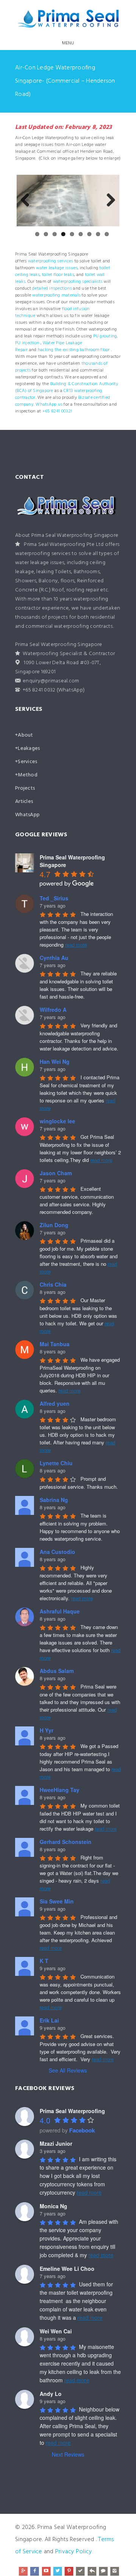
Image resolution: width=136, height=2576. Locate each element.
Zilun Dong (54, 1225)
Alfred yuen (55, 1403)
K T (44, 1961)
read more (76, 945)
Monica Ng (53, 2206)
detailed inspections (52, 288)
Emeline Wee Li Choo (67, 2269)
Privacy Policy (74, 2552)
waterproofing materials (56, 295)
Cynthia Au (54, 958)
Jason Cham (56, 1173)
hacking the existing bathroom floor (74, 350)
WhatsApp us (49, 405)
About (25, 735)
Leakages (29, 749)
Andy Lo (51, 2394)
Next (108, 201)
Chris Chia (53, 1284)
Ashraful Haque (60, 1611)
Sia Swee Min (57, 1901)
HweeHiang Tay (59, 1790)
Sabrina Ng (54, 1500)
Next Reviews (68, 2454)
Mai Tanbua (55, 1344)
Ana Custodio (57, 1552)
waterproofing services (51, 261)
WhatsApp (27, 815)
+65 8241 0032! (57, 411)
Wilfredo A (53, 1010)
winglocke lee (57, 1121)
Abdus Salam (57, 1671)
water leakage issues (57, 268)
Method (28, 775)
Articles (24, 802)
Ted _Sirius (54, 898)
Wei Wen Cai (56, 2331)
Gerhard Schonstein (66, 1842)
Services (27, 762)
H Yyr (46, 1730)
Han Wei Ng (55, 1061)
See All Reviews (68, 2070)
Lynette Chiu (56, 1463)
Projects (25, 788)
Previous (28, 201)
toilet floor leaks (58, 275)
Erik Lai (49, 2020)
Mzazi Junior (56, 2143)
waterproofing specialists (78, 282)
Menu (68, 43)
